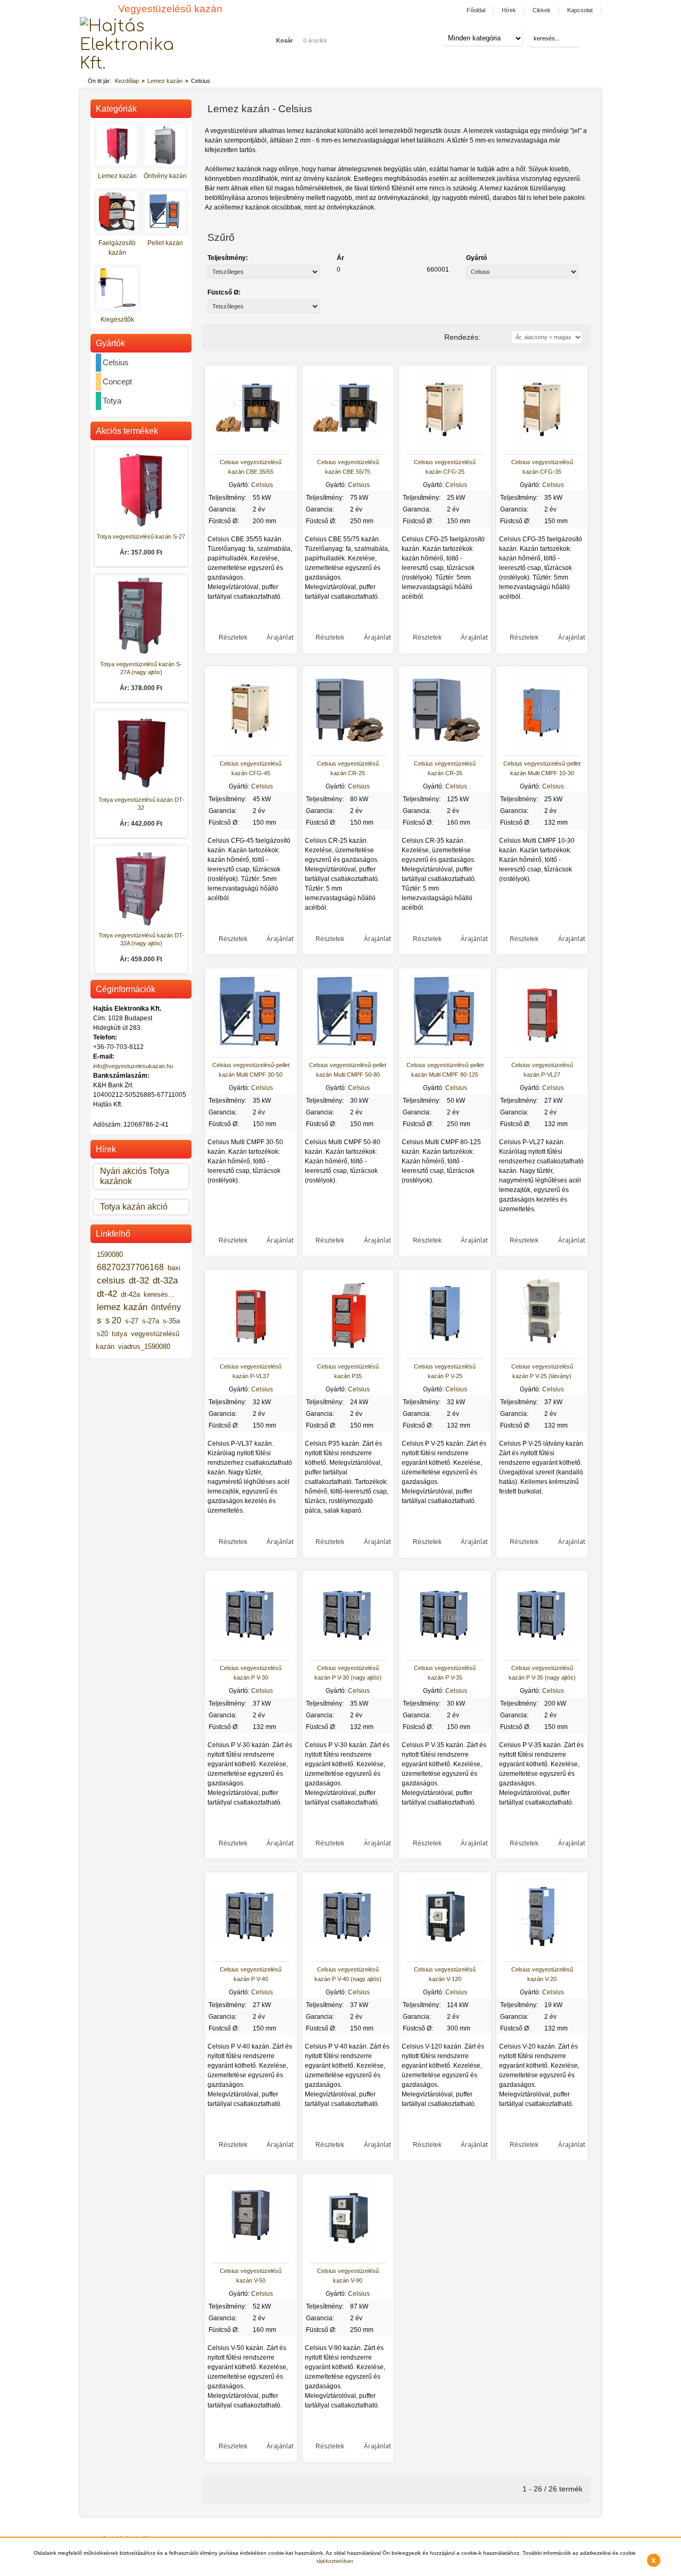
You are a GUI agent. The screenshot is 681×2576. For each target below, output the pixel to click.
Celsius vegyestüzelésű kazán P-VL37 (251, 1371)
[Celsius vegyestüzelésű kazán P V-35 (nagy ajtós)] (542, 1652)
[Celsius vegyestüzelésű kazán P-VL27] (542, 1050)
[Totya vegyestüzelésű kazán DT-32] (141, 789)
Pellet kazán (165, 243)
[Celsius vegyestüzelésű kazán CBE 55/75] (348, 447)
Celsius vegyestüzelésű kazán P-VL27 (542, 1070)
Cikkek (542, 10)
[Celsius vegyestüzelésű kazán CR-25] (348, 748)
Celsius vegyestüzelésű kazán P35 (348, 1371)
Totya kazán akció (134, 1207)
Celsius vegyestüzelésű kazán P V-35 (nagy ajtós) (542, 1673)
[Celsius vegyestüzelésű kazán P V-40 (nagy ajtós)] (348, 1954)
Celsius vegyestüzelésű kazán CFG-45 (251, 768)
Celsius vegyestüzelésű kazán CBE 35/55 (251, 467)
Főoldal (476, 10)
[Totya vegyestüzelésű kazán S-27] (141, 526)
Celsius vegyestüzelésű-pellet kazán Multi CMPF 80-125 (445, 1070)
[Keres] (586, 39)
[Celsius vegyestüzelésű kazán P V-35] (445, 1652)
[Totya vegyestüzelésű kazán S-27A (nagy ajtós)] (141, 654)
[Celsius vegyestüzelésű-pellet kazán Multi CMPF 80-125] (445, 1050)
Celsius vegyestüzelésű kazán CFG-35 (542, 467)
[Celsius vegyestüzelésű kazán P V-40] (251, 1954)
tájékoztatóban (335, 2561)
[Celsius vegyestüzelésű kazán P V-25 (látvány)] (542, 1351)
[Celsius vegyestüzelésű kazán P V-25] (445, 1351)
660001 (438, 270)
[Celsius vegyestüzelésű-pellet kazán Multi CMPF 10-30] (542, 748)
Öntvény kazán (165, 176)
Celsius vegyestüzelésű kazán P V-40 (251, 1974)
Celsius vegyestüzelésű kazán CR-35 (445, 768)
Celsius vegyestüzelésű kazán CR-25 (348, 768)
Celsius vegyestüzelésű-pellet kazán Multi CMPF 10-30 (542, 768)
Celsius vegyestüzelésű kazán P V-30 (251, 1673)
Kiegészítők (117, 320)
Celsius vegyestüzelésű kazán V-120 (445, 1974)
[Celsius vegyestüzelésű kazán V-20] (542, 1954)
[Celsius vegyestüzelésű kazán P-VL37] (251, 1351)
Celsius (262, 485)
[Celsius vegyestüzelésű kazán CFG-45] (251, 748)
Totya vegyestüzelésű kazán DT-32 (141, 804)
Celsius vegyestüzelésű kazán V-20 (542, 1974)
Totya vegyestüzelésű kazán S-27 (141, 536)
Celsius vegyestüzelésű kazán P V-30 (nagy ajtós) (348, 1673)
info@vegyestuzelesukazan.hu (133, 1066)
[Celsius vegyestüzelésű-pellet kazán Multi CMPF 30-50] (251, 1050)
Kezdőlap (127, 81)
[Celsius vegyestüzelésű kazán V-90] (348, 2255)
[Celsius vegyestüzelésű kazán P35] (348, 1351)
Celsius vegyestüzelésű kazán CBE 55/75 (348, 467)
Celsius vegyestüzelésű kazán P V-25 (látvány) (542, 1371)
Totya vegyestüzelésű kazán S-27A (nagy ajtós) (141, 668)
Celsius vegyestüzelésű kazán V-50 (251, 2276)
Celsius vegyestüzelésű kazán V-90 (348, 2276)
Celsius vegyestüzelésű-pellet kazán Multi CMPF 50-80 (348, 1070)
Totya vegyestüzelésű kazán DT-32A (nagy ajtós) (141, 939)
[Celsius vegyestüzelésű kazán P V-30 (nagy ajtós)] (348, 1652)
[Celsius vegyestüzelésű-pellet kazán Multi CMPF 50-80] (348, 1050)
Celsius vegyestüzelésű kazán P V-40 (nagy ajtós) (348, 1974)
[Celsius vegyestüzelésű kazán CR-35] (445, 748)
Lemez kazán (165, 81)
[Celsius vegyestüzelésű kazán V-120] (445, 1954)
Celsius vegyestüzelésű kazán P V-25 (445, 1371)
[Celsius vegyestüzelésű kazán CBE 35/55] (251, 447)
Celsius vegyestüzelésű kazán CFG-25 (445, 467)
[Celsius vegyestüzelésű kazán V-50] (251, 2255)
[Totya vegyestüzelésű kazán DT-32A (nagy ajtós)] (141, 925)
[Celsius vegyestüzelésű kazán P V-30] (251, 1652)
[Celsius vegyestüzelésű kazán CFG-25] (445, 447)
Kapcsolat (580, 10)
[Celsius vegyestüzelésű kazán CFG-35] (542, 447)
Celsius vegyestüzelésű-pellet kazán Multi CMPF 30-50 (251, 1070)
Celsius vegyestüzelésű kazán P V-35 (445, 1673)
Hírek (509, 10)
